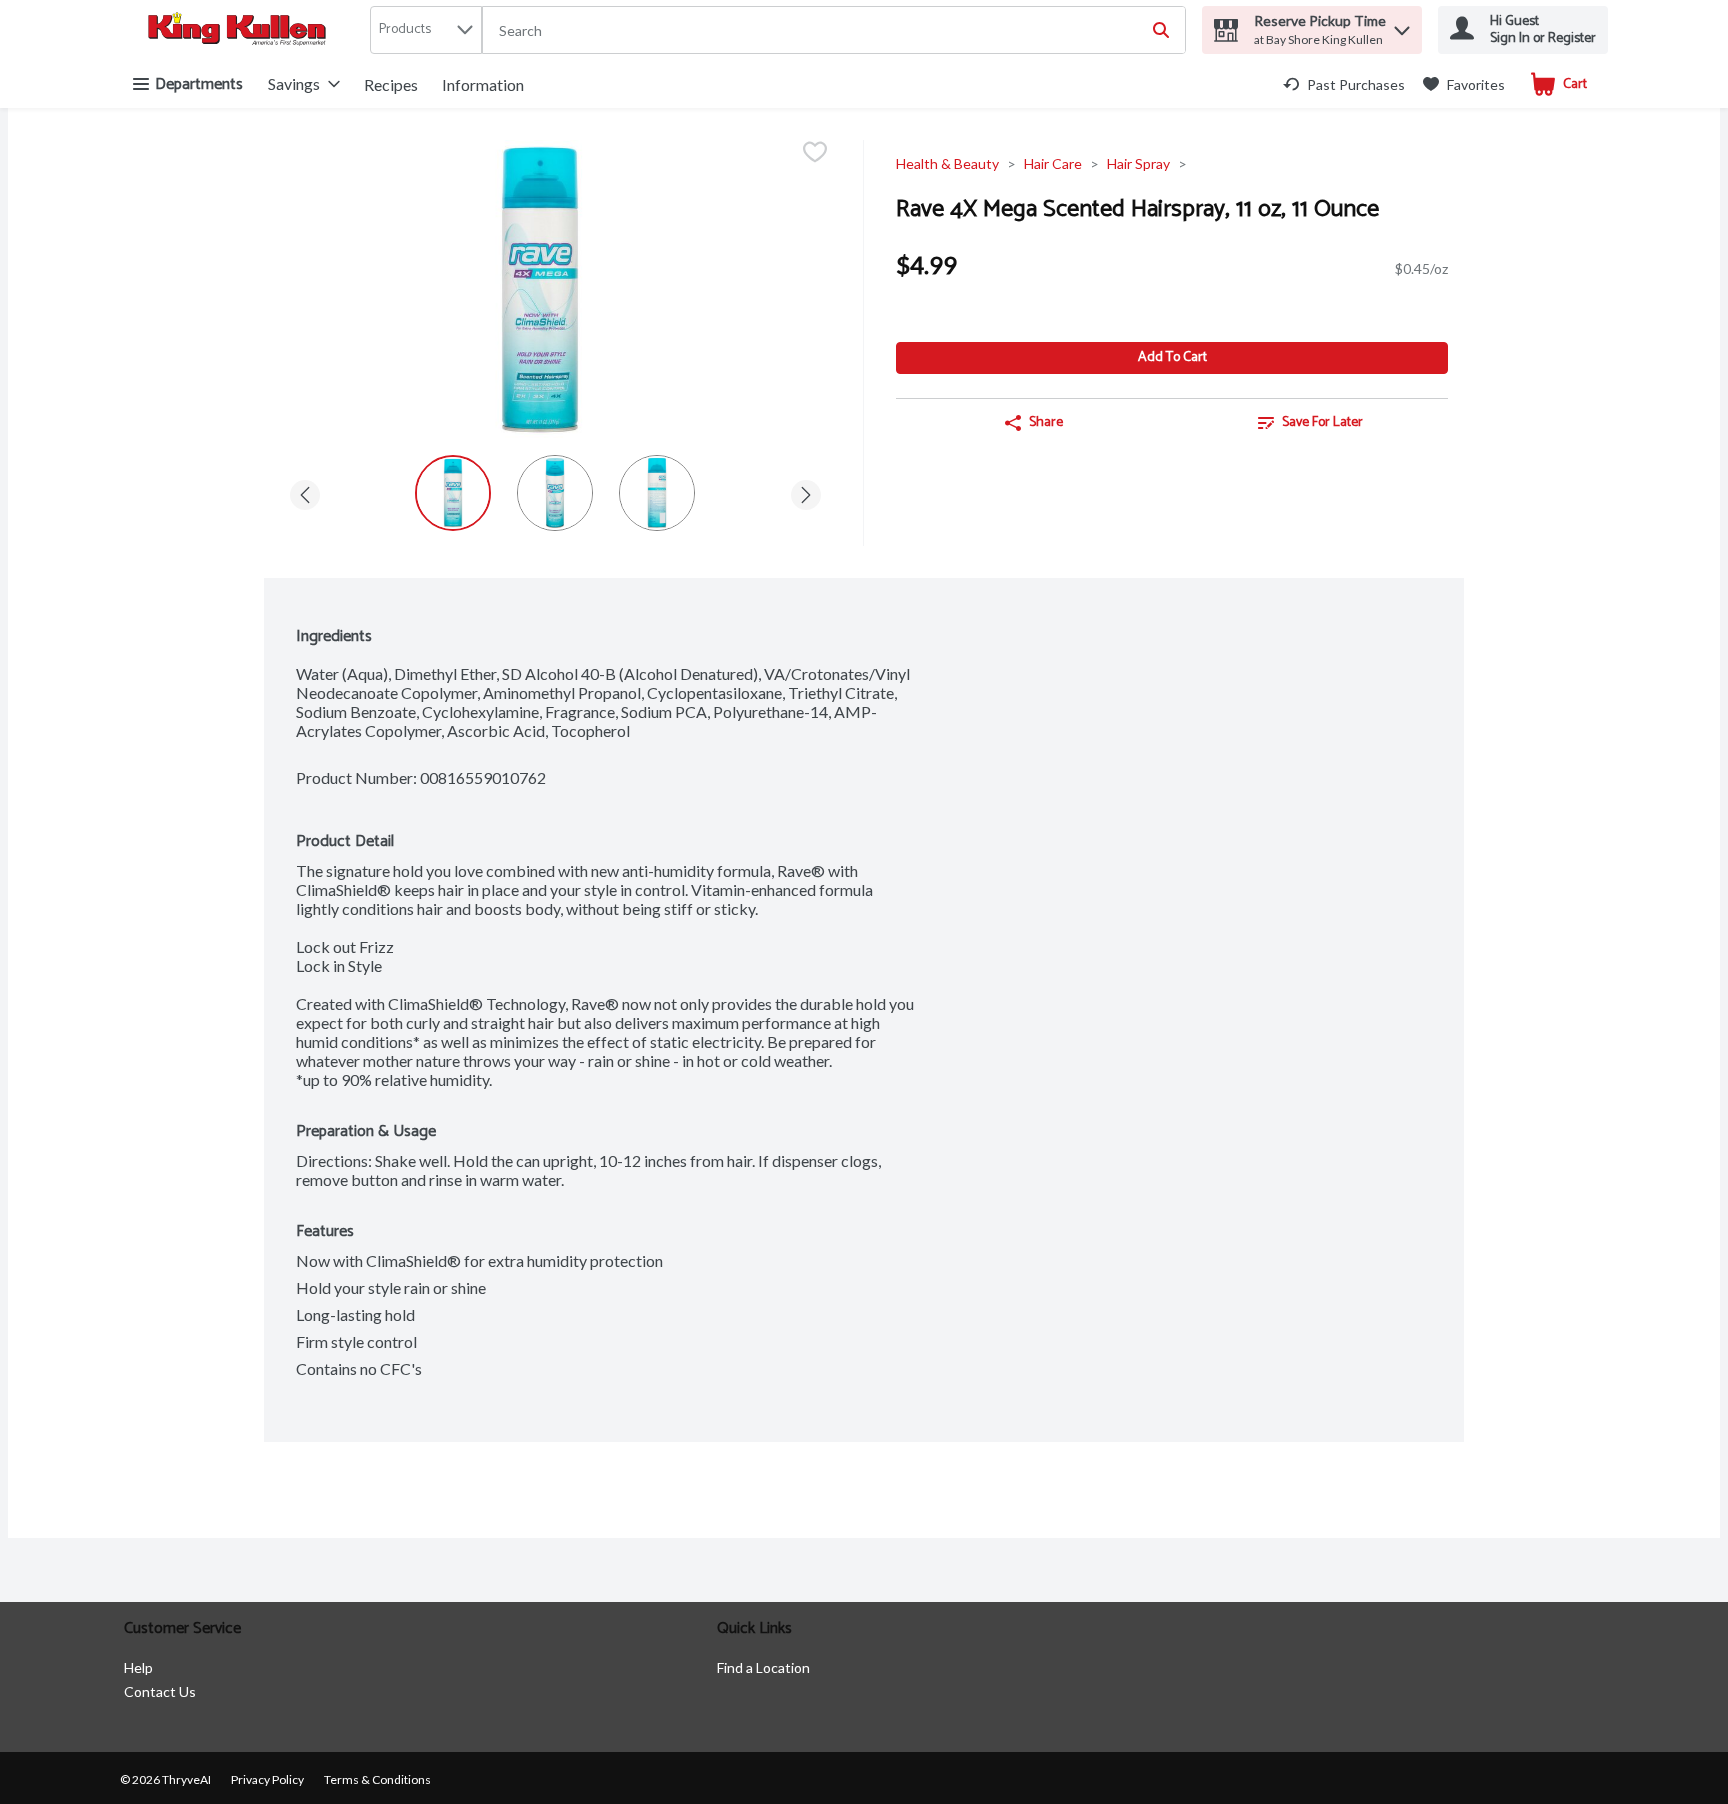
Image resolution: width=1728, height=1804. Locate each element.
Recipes (391, 84)
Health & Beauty (947, 163)
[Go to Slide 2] (555, 493)
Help (138, 1667)
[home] (241, 30)
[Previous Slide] (305, 491)
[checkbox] (815, 153)
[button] (1402, 25)
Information (483, 84)
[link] (1344, 84)
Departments (199, 84)
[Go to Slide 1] (453, 493)
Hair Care (1053, 163)
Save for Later (1322, 422)
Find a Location (763, 1667)
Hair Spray (1138, 163)
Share (1046, 422)
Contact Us (160, 1691)
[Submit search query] (1161, 30)
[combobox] (834, 31)
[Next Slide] (806, 491)
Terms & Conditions (377, 1779)
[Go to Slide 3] (657, 493)
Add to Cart (1172, 357)
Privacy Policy (267, 1779)
